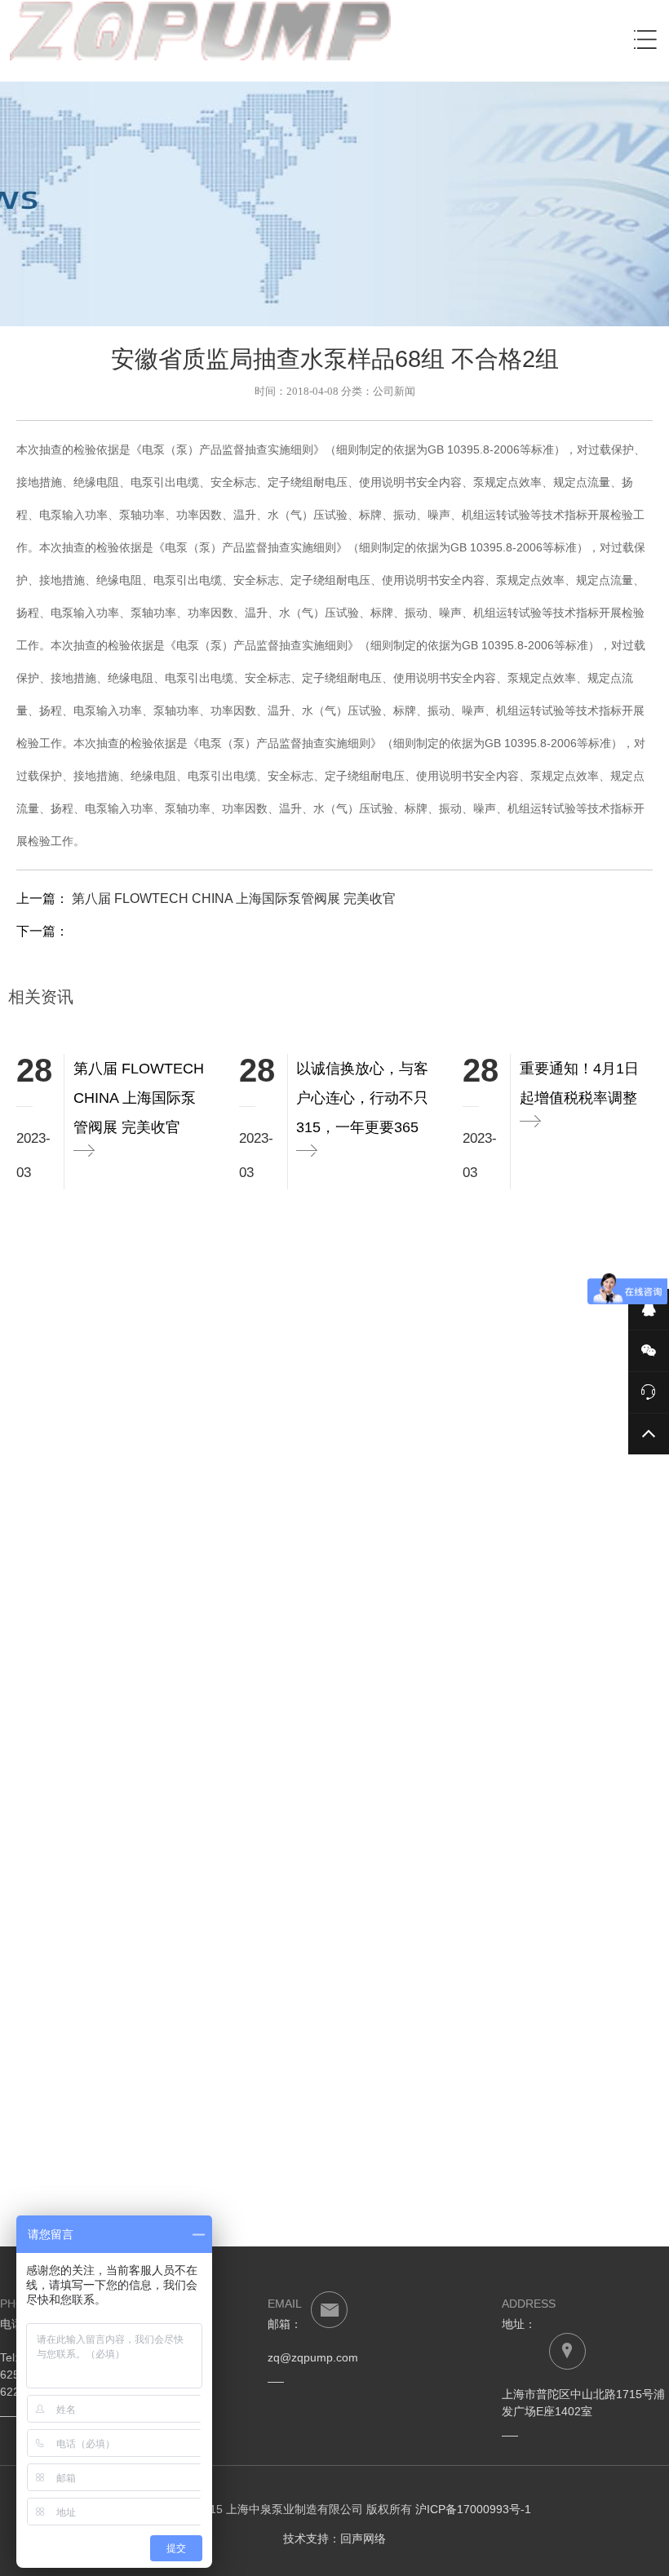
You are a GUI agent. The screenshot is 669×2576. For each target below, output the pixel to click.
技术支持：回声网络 (334, 2538)
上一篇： (206, 899)
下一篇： (42, 931)
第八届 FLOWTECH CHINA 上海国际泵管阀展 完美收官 (232, 899)
